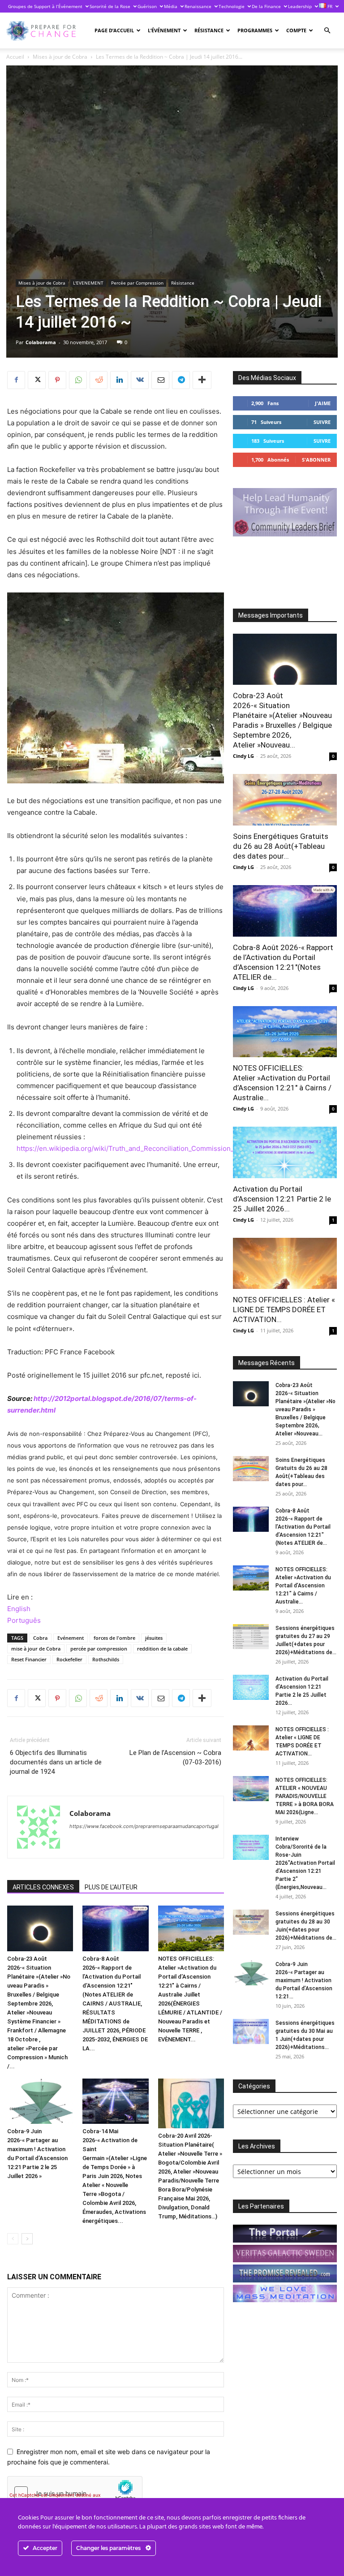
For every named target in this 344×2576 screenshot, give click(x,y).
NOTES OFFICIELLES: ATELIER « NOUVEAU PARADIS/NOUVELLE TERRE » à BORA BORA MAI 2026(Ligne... (305, 1796)
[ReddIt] (99, 380)
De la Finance (266, 6)
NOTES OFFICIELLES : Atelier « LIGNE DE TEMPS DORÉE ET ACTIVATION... (284, 1310)
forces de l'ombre (114, 1638)
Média (171, 6)
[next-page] (27, 2239)
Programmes (255, 30)
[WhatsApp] (78, 380)
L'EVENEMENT (88, 283)
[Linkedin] (119, 380)
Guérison (147, 6)
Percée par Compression (137, 283)
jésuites (154, 1638)
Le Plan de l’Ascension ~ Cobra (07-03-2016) (175, 1757)
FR (329, 6)
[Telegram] (181, 380)
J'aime (323, 403)
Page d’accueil (114, 30)
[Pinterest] (57, 380)
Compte (296, 30)
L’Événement (164, 30)
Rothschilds (106, 1659)
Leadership (300, 6)
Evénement (71, 1638)
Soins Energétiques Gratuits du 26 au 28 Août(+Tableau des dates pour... (281, 846)
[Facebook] (16, 380)
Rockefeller (69, 1659)
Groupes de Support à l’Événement (45, 6)
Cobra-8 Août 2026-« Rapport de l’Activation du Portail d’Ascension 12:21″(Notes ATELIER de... (303, 1527)
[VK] (140, 380)
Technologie (232, 6)
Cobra (40, 1638)
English (19, 1609)
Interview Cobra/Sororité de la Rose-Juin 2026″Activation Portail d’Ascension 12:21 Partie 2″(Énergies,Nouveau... (305, 1863)
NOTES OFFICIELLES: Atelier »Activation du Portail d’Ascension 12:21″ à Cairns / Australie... (303, 1586)
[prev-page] (13, 2239)
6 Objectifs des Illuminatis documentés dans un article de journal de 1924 (56, 1762)
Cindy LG (243, 756)
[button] (327, 31)
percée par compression (99, 1649)
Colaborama (41, 342)
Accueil (15, 57)
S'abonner (316, 460)
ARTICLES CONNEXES (43, 1887)
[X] (37, 380)
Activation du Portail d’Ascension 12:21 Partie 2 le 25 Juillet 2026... (282, 1199)
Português (24, 1620)
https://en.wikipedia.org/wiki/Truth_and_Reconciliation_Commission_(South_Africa (146, 1148)
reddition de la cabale (162, 1649)
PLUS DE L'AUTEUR (111, 1887)
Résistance (209, 30)
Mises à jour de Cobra (60, 57)
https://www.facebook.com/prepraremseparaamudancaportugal (144, 1826)
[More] (202, 380)
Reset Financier (29, 1659)
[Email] (160, 380)
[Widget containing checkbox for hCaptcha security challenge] (75, 2493)
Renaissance (198, 6)
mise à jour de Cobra (36, 1649)
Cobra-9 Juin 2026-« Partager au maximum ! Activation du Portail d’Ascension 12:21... (304, 1980)
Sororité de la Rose (110, 6)
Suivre (322, 422)
